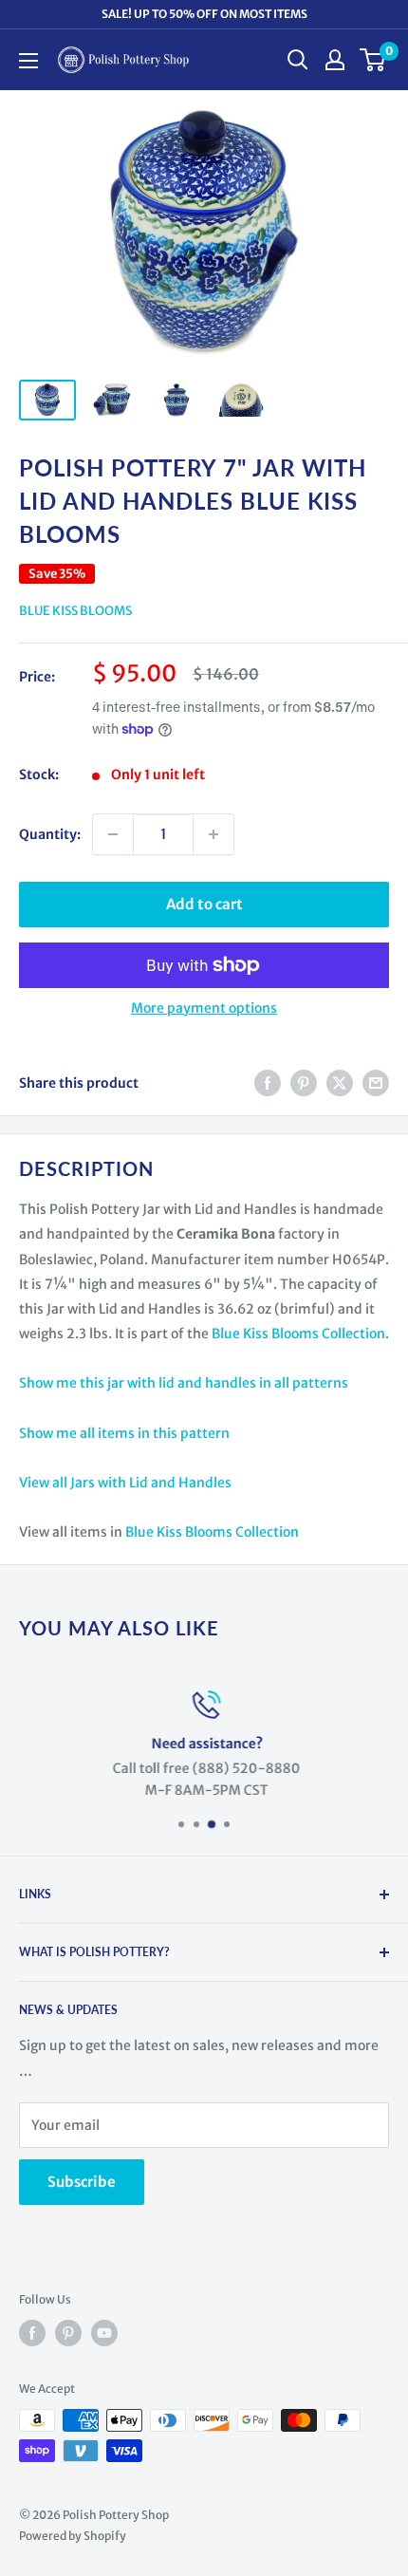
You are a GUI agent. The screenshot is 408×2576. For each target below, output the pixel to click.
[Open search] (298, 60)
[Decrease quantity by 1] (113, 834)
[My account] (335, 60)
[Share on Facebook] (268, 1083)
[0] (373, 60)
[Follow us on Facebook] (32, 2333)
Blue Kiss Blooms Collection (298, 1334)
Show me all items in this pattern (124, 1433)
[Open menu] (28, 61)
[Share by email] (376, 1083)
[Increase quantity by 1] (213, 834)
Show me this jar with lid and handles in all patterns (184, 1383)
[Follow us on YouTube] (104, 2333)
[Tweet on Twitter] (340, 1083)
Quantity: (50, 834)
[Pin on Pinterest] (304, 1083)
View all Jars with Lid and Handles (125, 1483)
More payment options (204, 1008)
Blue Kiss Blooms (75, 611)
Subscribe (82, 2182)
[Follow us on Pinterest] (68, 2333)
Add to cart (204, 904)
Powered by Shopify (73, 2536)
